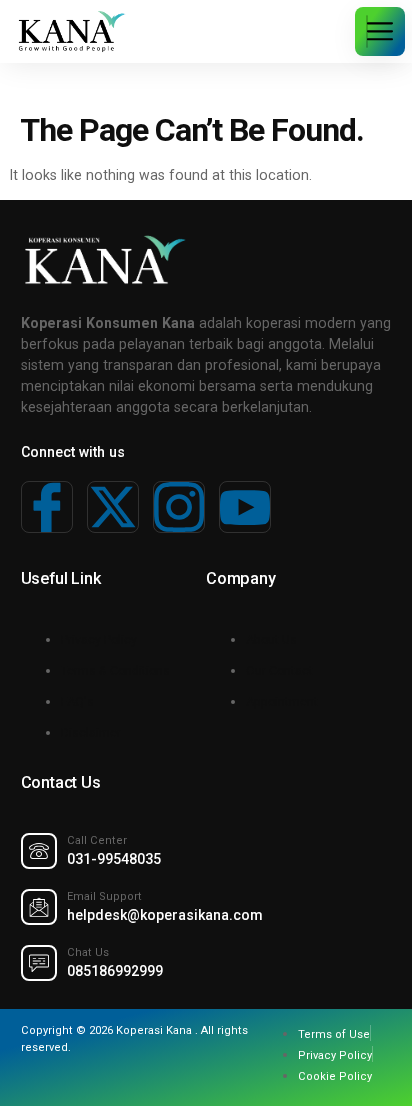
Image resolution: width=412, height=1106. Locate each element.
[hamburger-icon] (367, 32)
